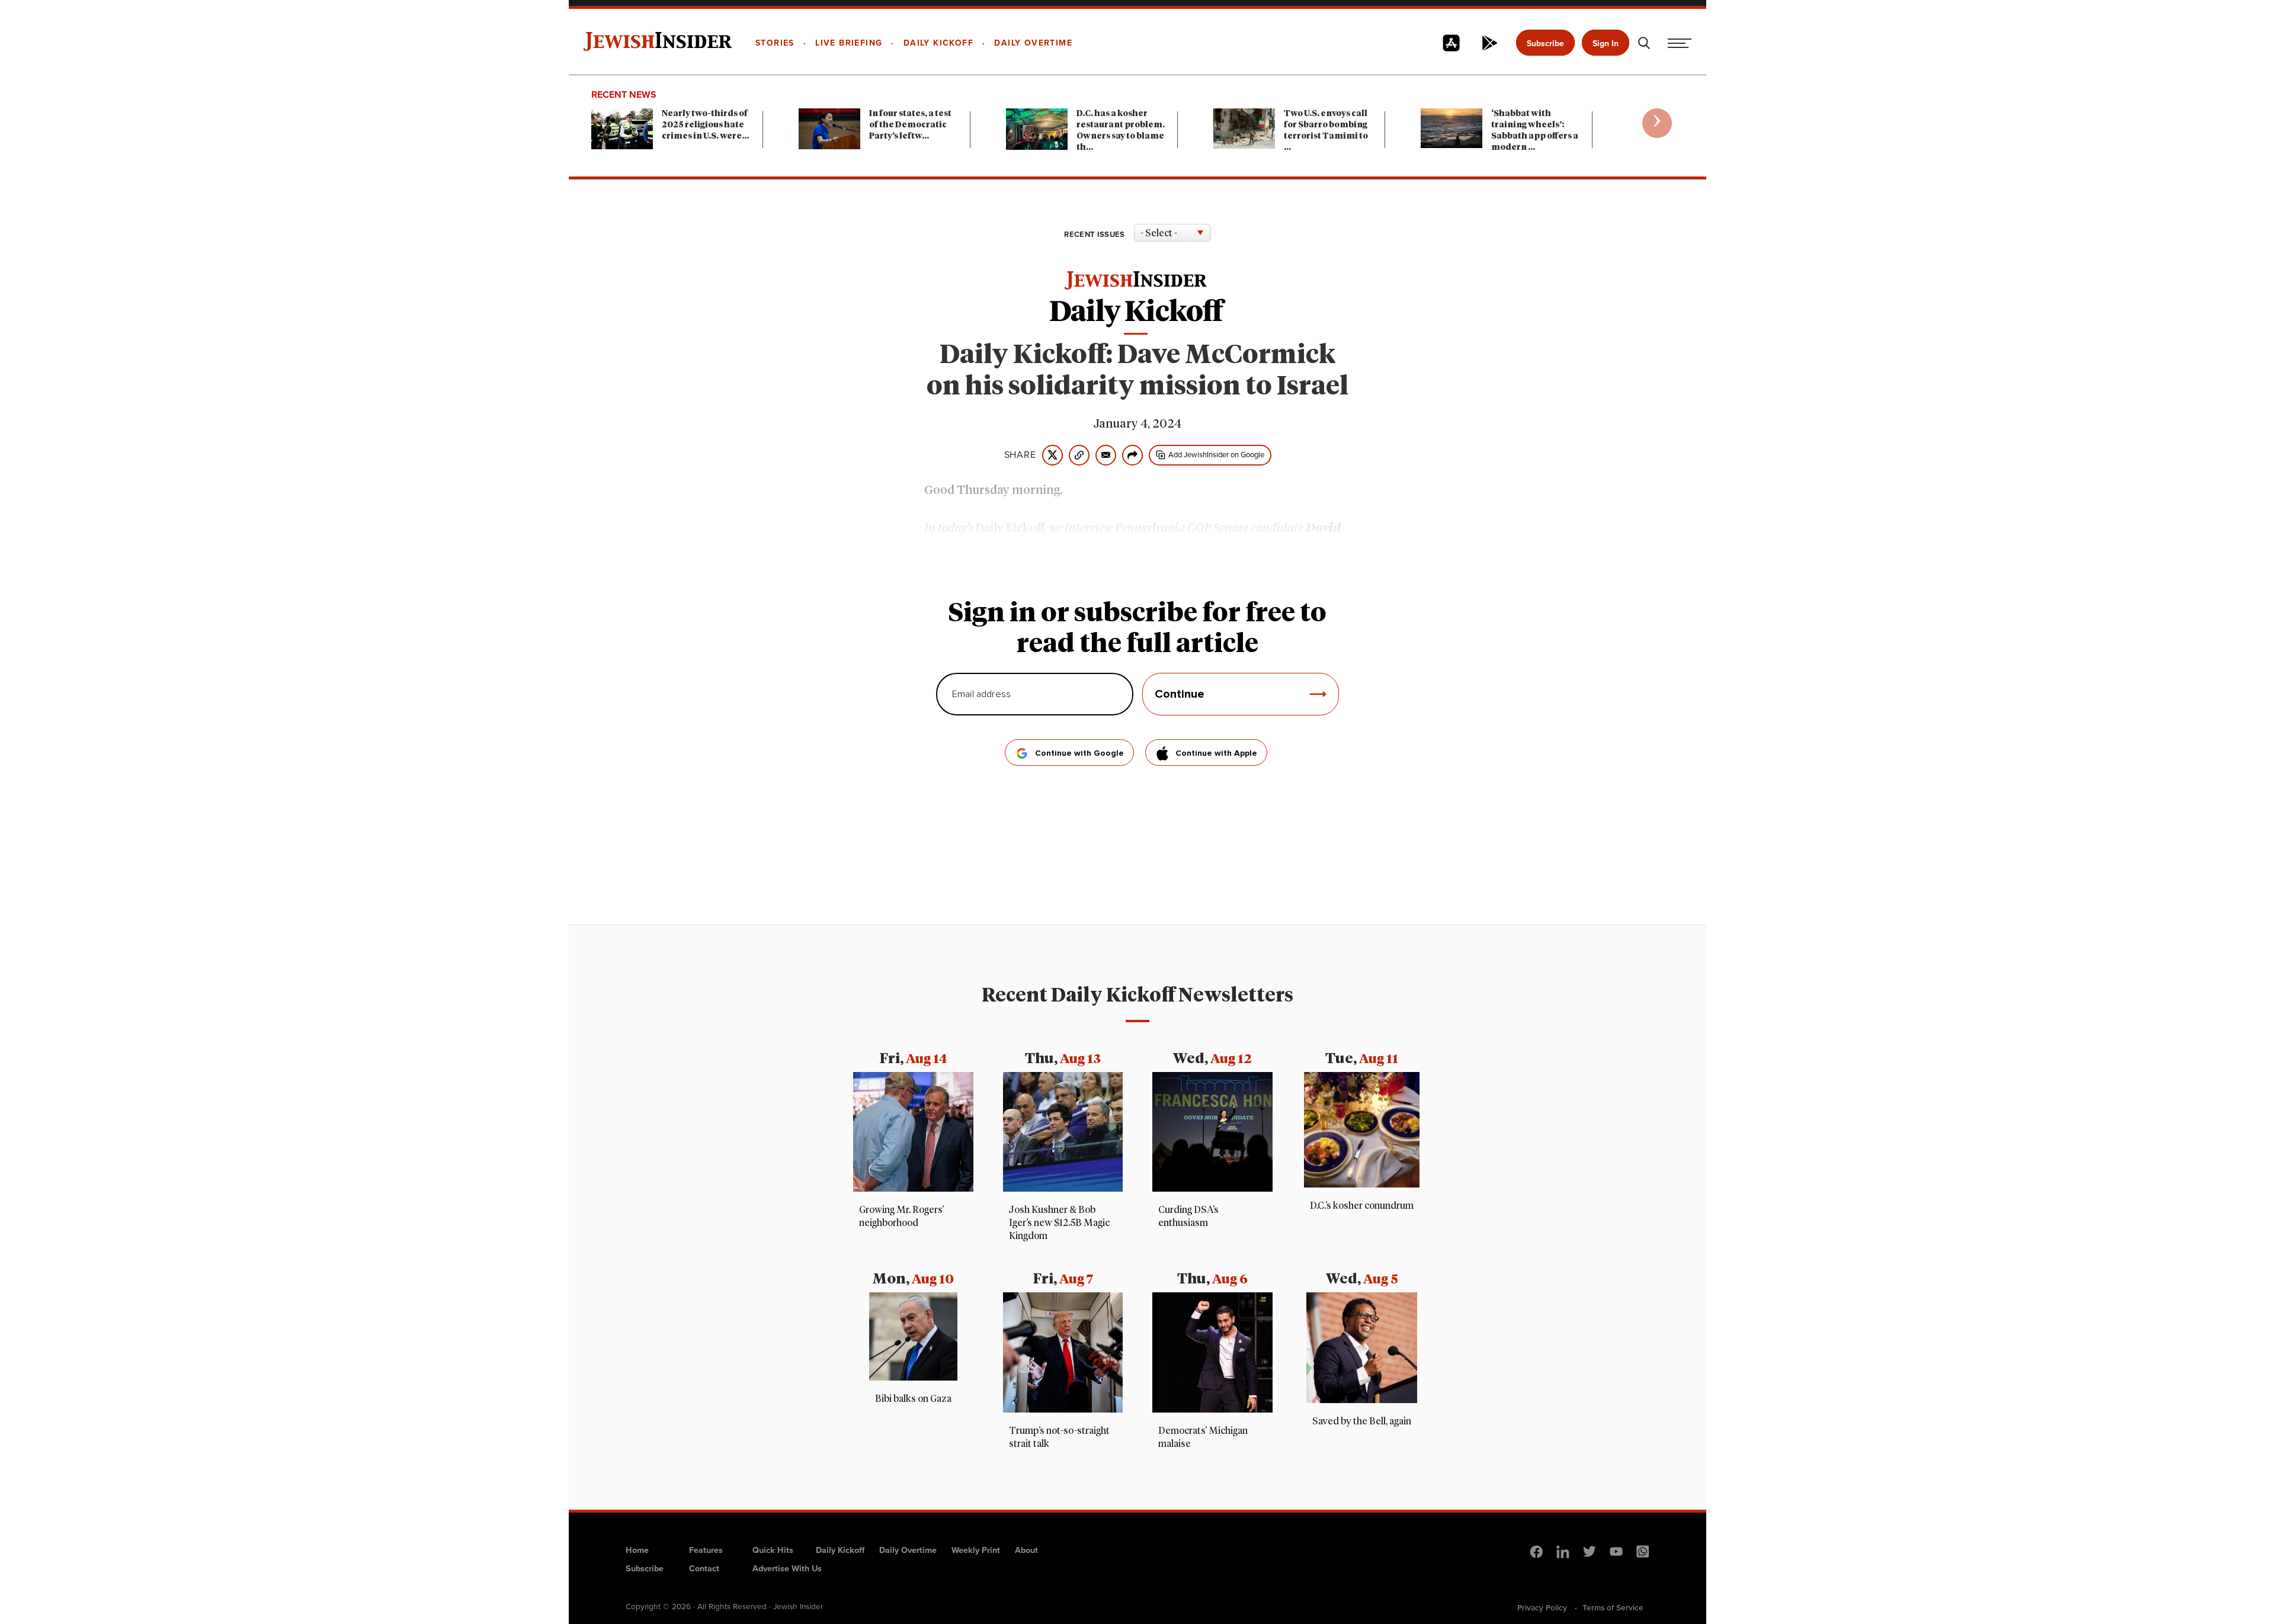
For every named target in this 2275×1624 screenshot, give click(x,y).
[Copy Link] (1079, 455)
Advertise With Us (787, 1568)
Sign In (1606, 44)
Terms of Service (1613, 1607)
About (1026, 1550)
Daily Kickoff (840, 1550)
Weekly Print (976, 1550)
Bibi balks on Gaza (913, 1399)
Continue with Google (1079, 753)
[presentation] (1657, 123)
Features (706, 1550)
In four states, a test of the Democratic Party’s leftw (910, 125)
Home (637, 1550)
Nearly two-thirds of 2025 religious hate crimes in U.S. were (705, 125)
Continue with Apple (1216, 753)
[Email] (1106, 455)
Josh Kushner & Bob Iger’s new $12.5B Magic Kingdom (1059, 1223)
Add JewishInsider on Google (1216, 455)
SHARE (1020, 455)
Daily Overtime (908, 1550)
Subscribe (1545, 44)
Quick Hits (773, 1550)
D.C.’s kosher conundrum (1362, 1206)
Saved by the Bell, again (1362, 1421)
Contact (704, 1568)
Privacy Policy (1542, 1607)
